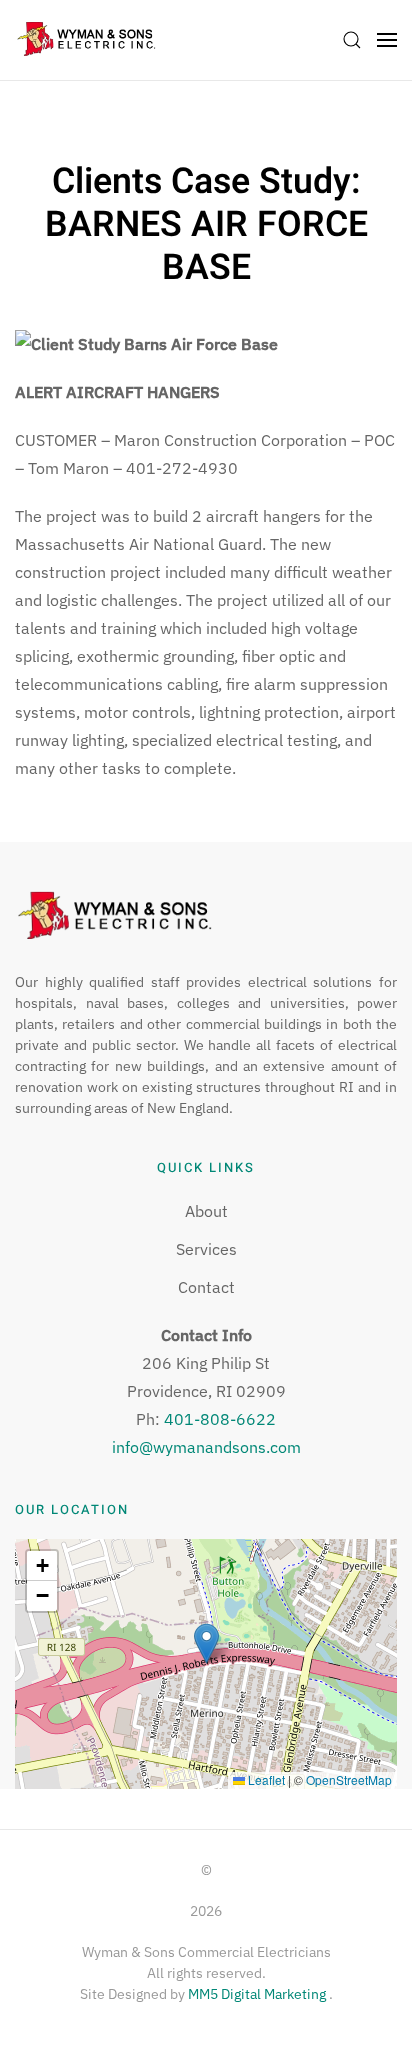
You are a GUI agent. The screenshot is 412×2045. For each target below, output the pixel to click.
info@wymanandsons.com (206, 1447)
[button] (352, 40)
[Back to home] (86, 40)
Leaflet (265, 1779)
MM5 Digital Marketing (258, 1994)
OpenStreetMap (349, 1779)
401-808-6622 (220, 1419)
